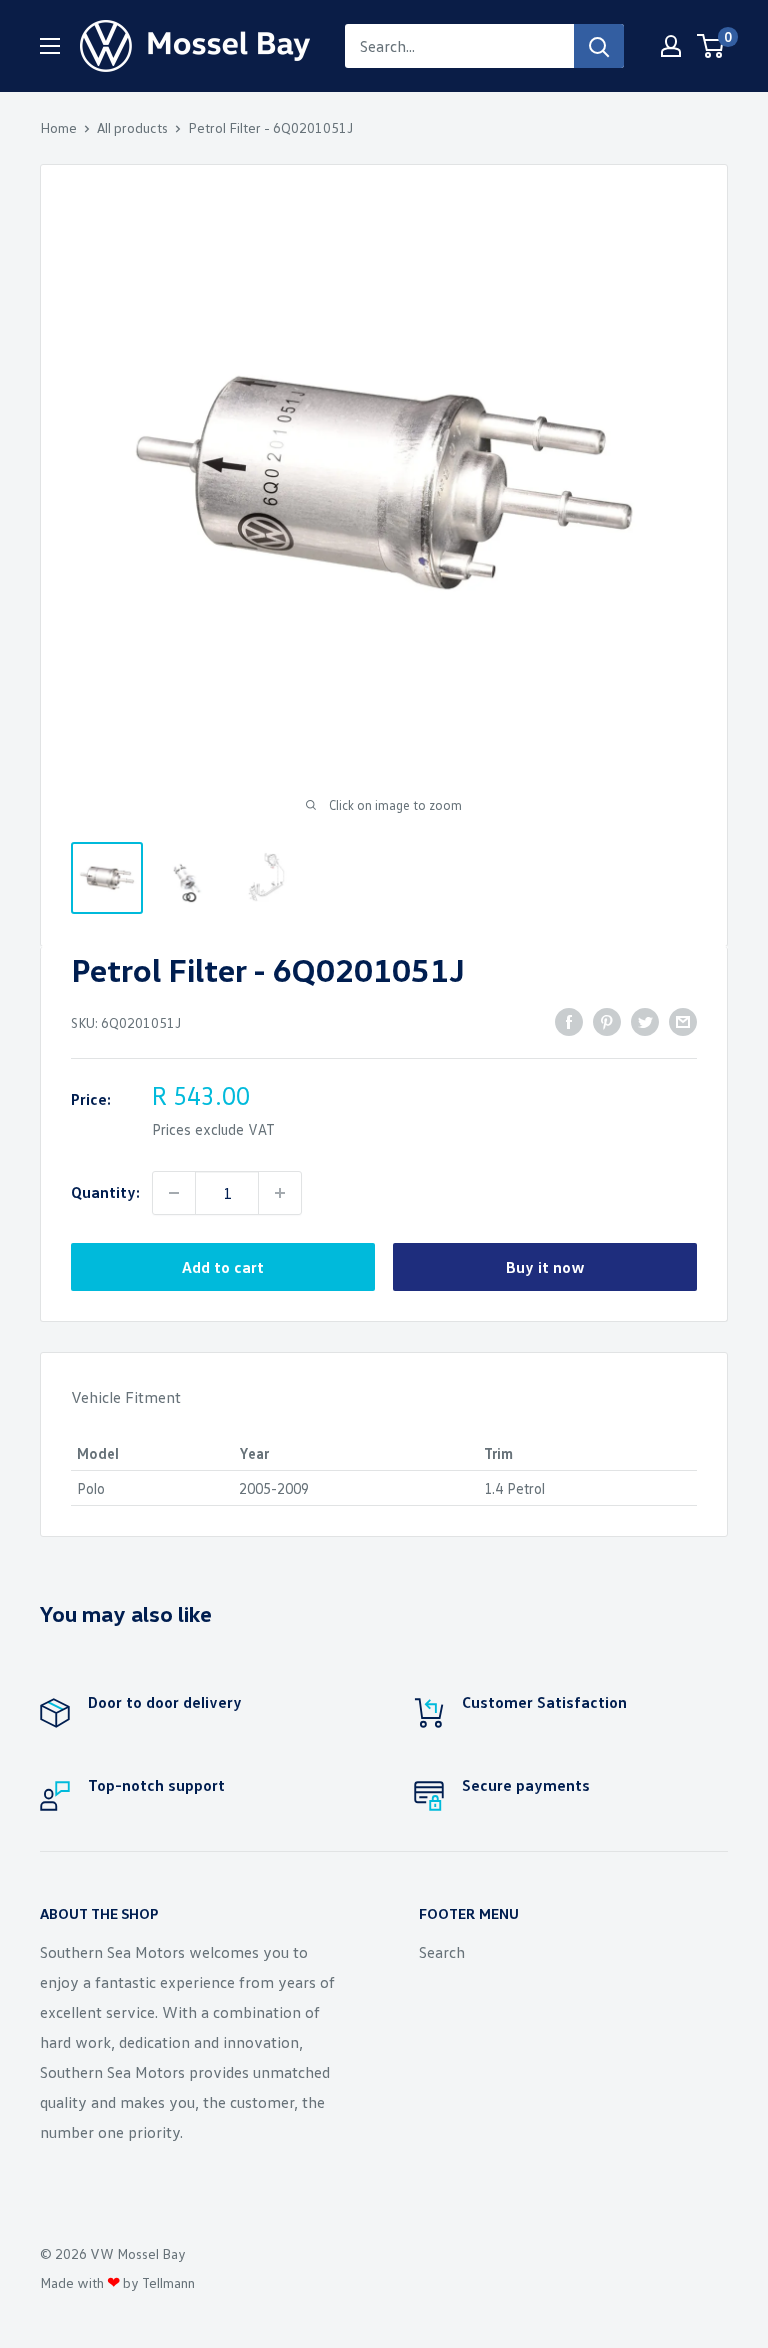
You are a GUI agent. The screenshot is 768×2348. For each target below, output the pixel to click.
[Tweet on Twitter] (645, 1021)
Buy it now (545, 1267)
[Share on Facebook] (569, 1021)
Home (58, 127)
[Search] (599, 46)
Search (442, 1952)
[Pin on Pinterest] (607, 1021)
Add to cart (223, 1267)
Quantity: (105, 1192)
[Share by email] (683, 1021)
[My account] (671, 46)
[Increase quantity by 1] (280, 1193)
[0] (711, 46)
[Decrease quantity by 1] (174, 1193)
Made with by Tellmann (117, 2282)
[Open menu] (50, 46)
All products (132, 127)
